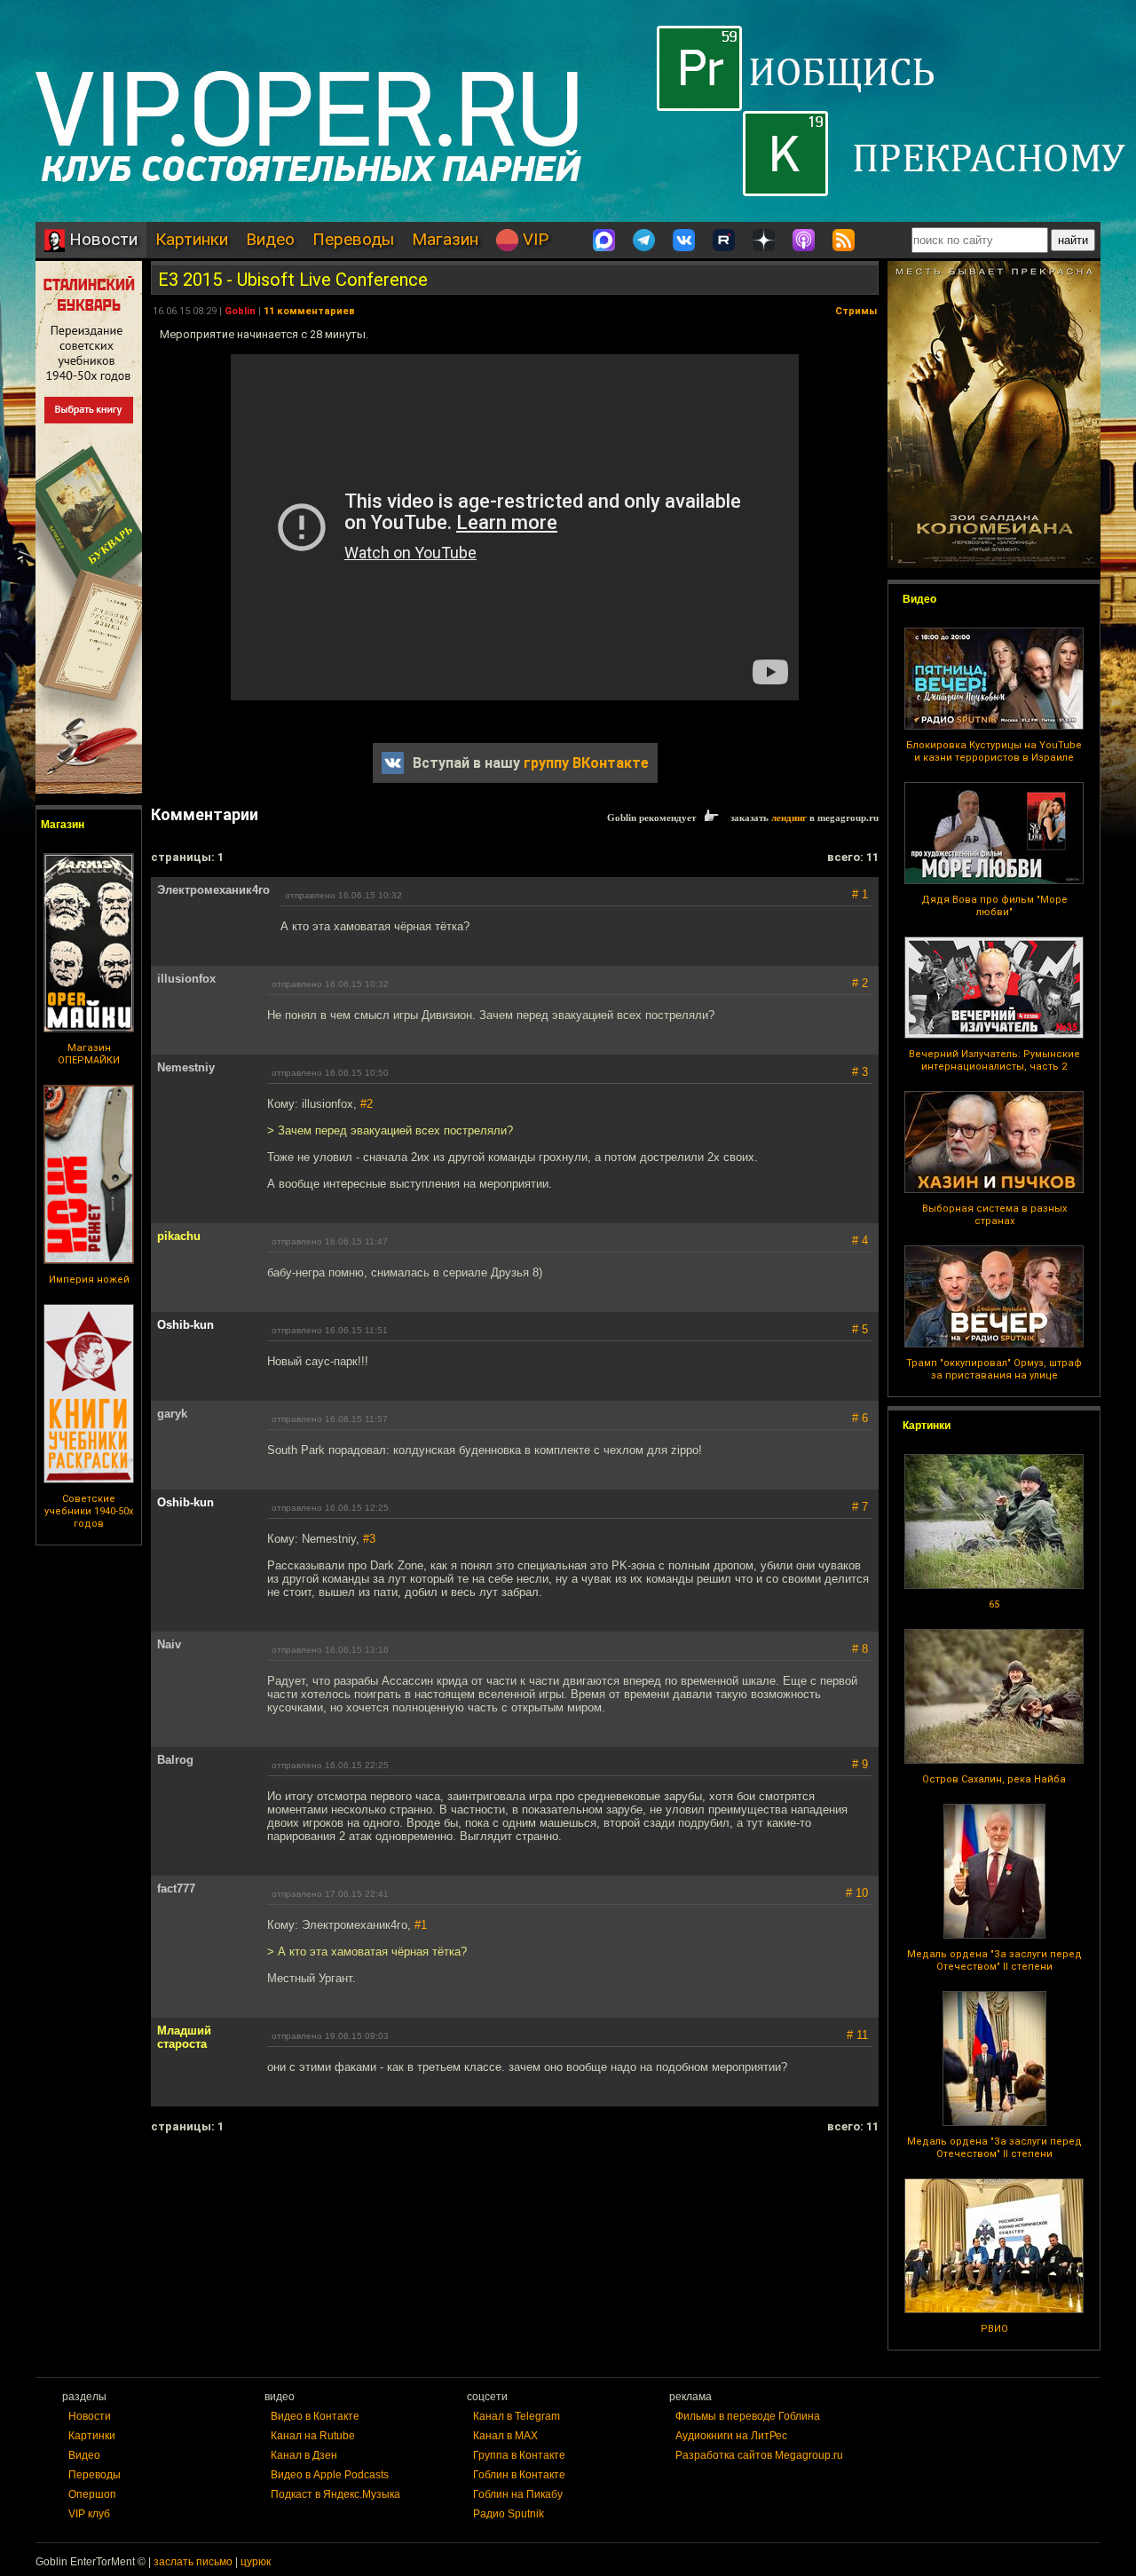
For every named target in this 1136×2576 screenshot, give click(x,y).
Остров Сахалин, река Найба (994, 1779)
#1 (421, 1925)
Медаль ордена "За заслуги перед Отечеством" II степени (994, 1960)
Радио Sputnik (509, 2514)
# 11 (857, 2035)
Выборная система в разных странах (994, 1215)
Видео (270, 239)
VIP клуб (89, 2514)
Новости (101, 239)
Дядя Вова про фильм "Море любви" (994, 906)
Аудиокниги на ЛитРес (731, 2436)
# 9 (860, 1764)
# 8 (860, 1649)
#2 (367, 1104)
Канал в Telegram (517, 2416)
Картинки (192, 239)
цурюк (256, 2562)
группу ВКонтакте (586, 763)
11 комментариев (309, 311)
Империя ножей (89, 1280)
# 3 (860, 1072)
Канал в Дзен (304, 2455)
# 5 (860, 1329)
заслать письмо (193, 2562)
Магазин (445, 239)
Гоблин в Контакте (519, 2475)
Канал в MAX (505, 2436)
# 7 (860, 1507)
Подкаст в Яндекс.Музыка (335, 2494)
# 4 (860, 1241)
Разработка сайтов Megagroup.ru (759, 2455)
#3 (369, 1539)
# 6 (860, 1418)
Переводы (353, 239)
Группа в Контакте (519, 2455)
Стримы (856, 311)
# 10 (857, 1893)
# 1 (860, 894)
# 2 (860, 983)
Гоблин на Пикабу (518, 2494)
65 (994, 1604)
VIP (533, 239)
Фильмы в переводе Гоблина (748, 2416)
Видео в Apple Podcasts (330, 2475)
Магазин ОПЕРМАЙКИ (89, 1054)
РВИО (994, 2329)
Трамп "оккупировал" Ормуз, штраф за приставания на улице (994, 1369)
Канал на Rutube (313, 2436)
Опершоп (92, 2494)
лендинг (789, 818)
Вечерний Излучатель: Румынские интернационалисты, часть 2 (994, 1060)
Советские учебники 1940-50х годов (89, 1511)
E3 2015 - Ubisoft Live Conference (293, 280)
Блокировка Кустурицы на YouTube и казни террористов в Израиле (994, 751)
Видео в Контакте (315, 2416)
